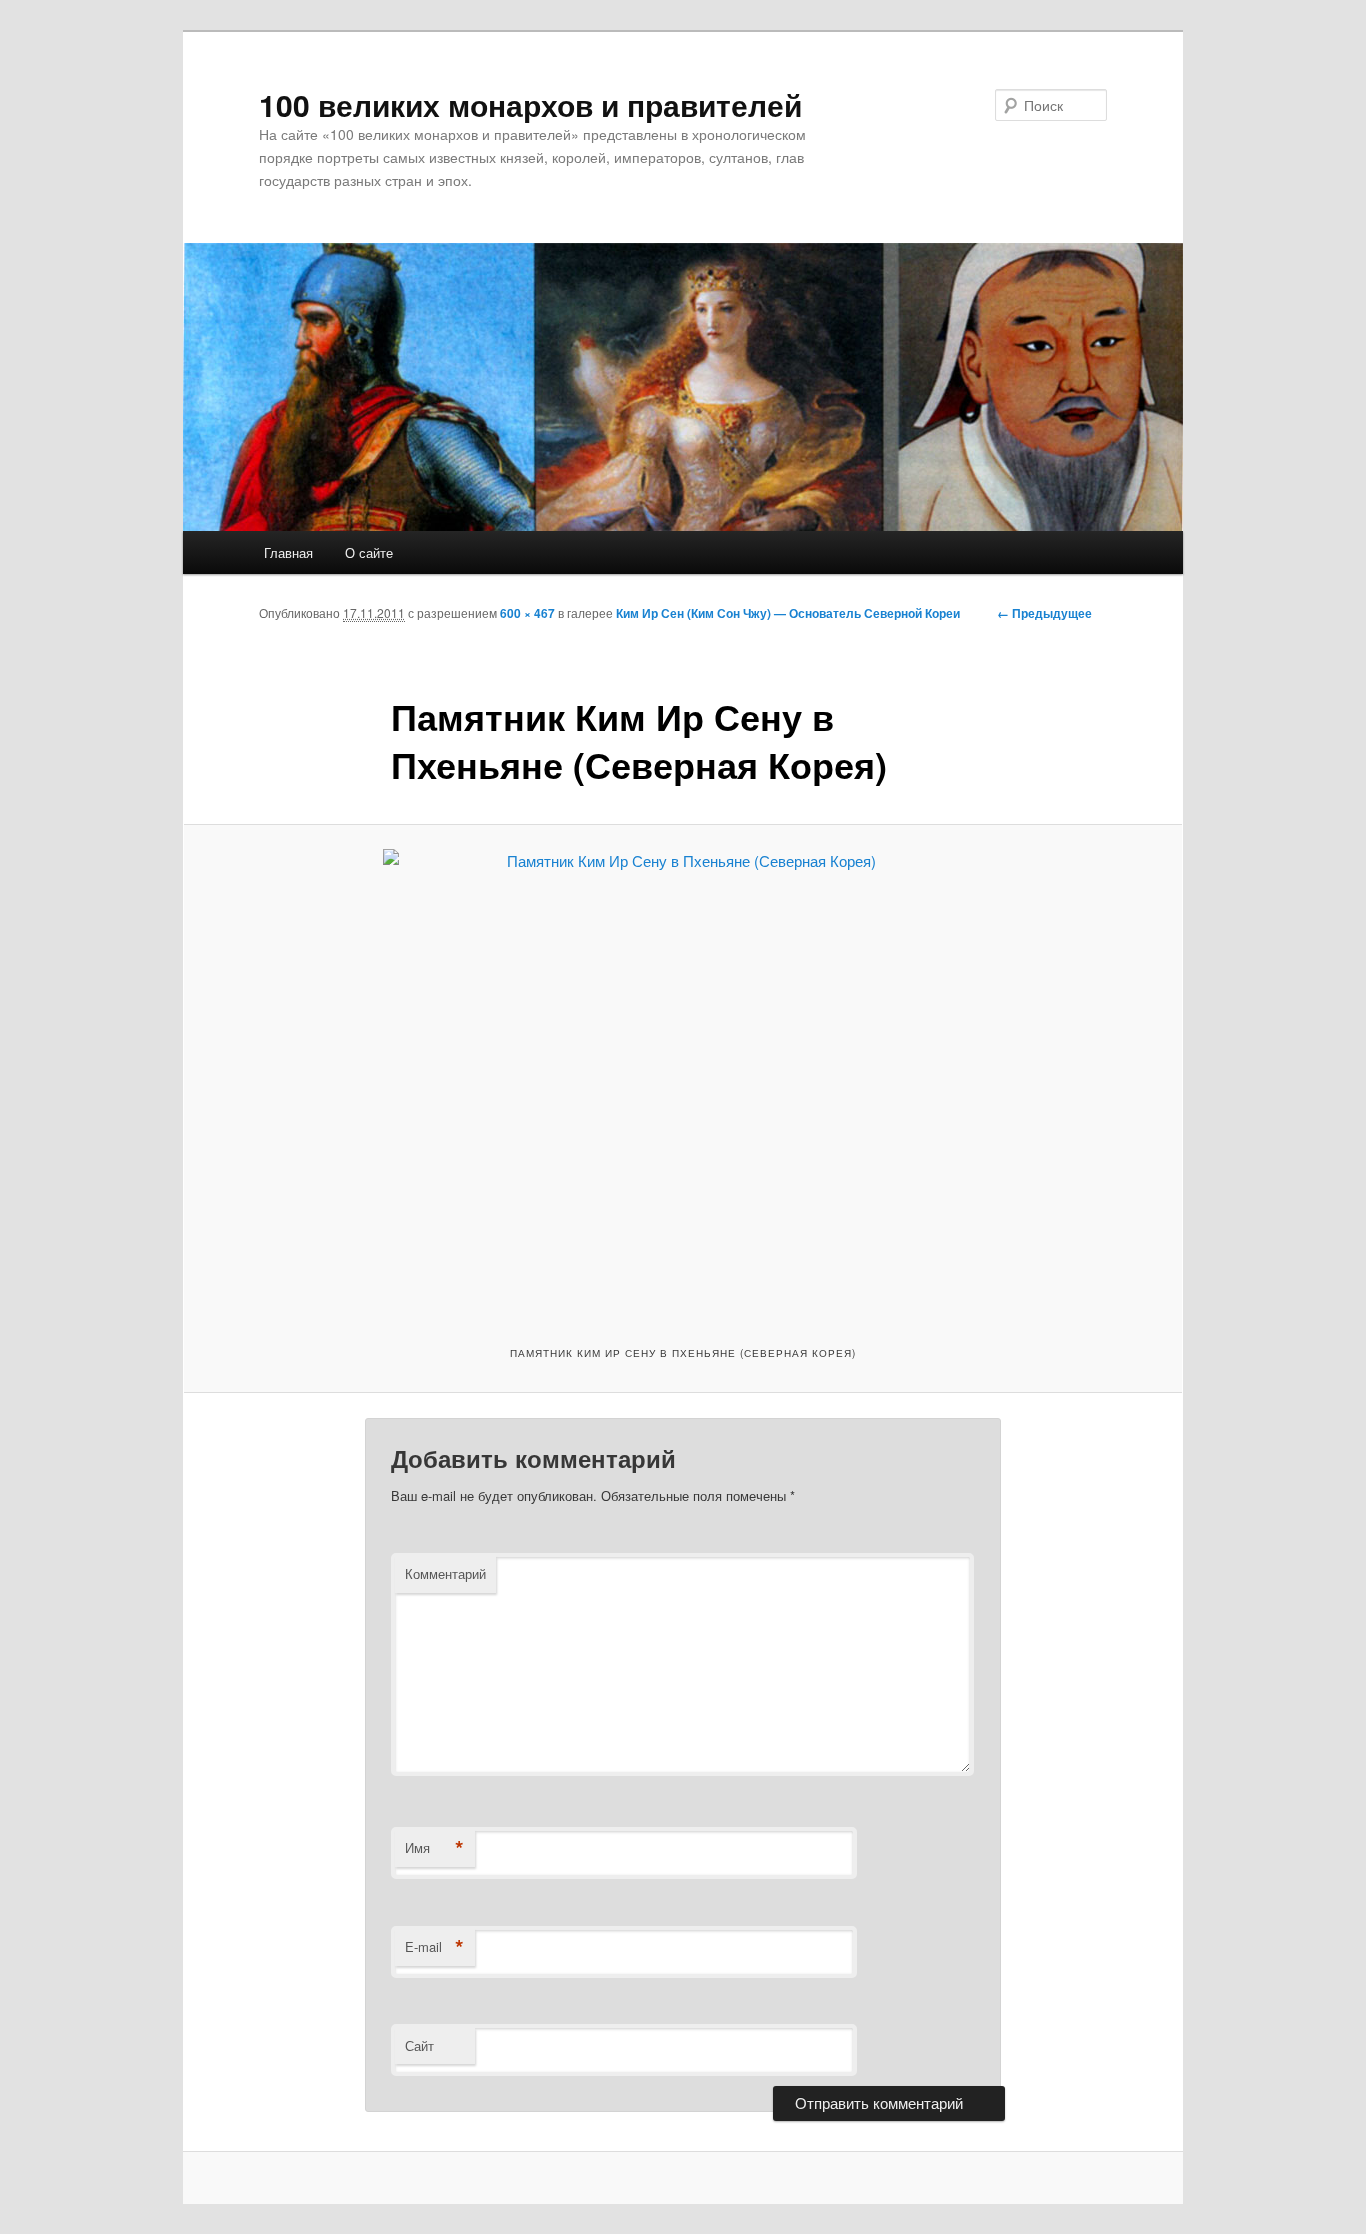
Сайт (419, 2045)
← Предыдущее (1044, 613)
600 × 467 (527, 613)
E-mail (434, 1947)
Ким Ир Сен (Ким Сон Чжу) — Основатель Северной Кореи (788, 613)
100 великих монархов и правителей (530, 104)
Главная (288, 552)
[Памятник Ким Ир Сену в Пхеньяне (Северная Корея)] (683, 1082)
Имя (434, 1848)
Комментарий (445, 1573)
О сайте (369, 552)
